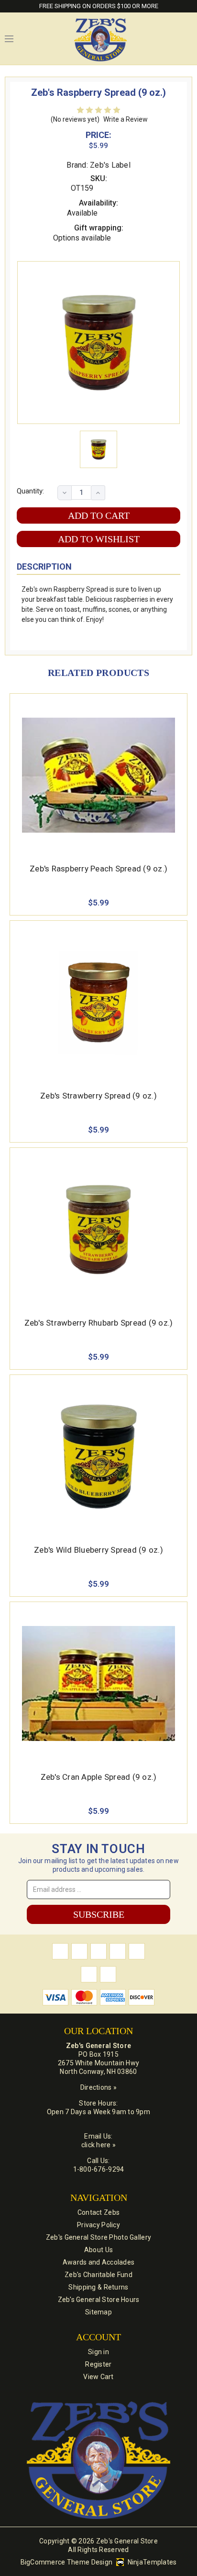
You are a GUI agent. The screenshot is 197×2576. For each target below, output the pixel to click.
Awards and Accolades (99, 2262)
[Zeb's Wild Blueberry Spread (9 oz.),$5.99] (98, 1456)
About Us (98, 2250)
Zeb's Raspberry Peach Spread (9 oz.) (98, 869)
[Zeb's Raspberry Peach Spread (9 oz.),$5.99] (98, 775)
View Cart (98, 2377)
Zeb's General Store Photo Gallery (98, 2237)
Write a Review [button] (126, 119)
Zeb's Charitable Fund (98, 2275)
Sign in (98, 2352)
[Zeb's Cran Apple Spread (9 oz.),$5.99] (98, 1683)
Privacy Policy (98, 2225)
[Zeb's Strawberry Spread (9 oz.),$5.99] (98, 1002)
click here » (98, 2145)
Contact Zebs (98, 2212)
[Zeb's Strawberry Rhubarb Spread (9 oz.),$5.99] (98, 1229)
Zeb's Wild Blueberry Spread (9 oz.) (98, 1550)
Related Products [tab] (98, 673)
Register (98, 2364)
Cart (187, 39)
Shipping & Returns (98, 2287)
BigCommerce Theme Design (67, 2562)
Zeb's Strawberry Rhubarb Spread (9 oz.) (99, 1323)
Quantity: (30, 491)
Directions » (98, 2087)
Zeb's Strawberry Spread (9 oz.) (98, 1096)
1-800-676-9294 (99, 2169)
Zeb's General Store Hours (99, 2300)
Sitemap (98, 2312)
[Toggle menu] (9, 39)
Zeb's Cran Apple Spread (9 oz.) (99, 1777)
